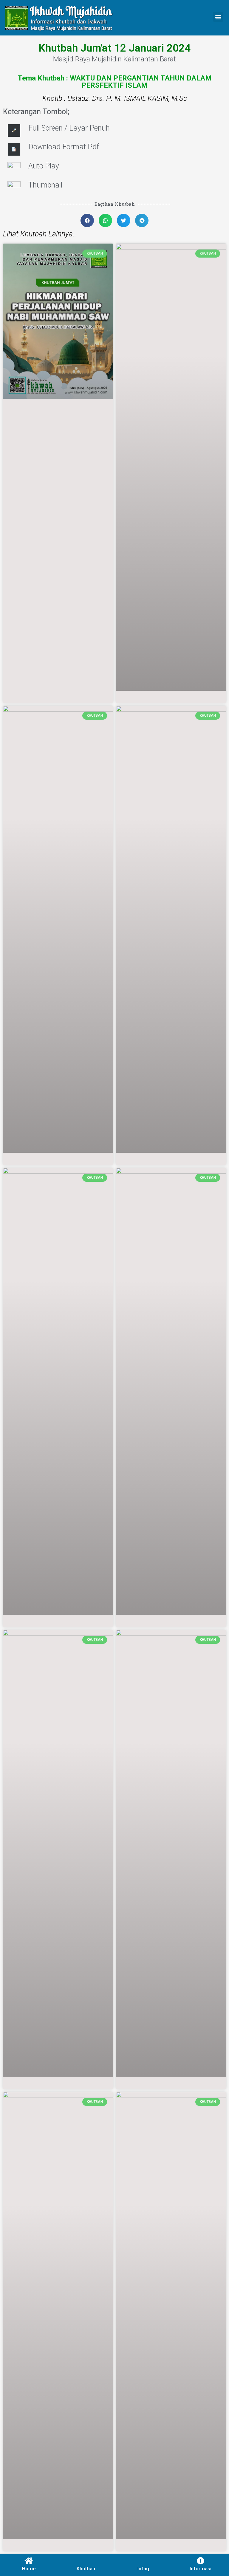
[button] (218, 17)
